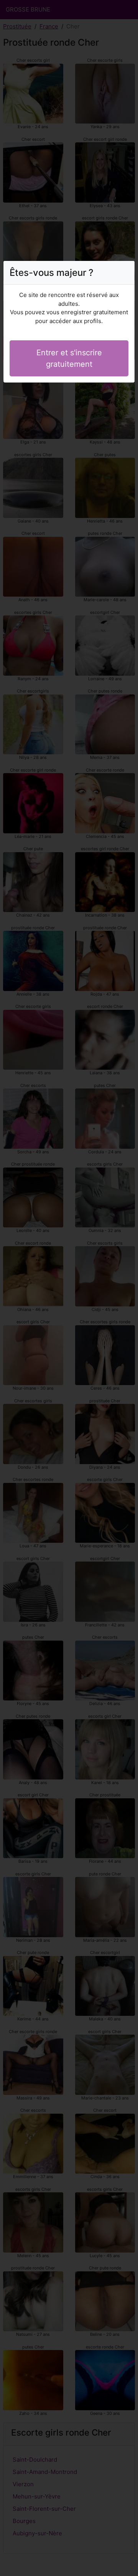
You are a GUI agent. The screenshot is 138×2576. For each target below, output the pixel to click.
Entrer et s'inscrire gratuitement (69, 358)
